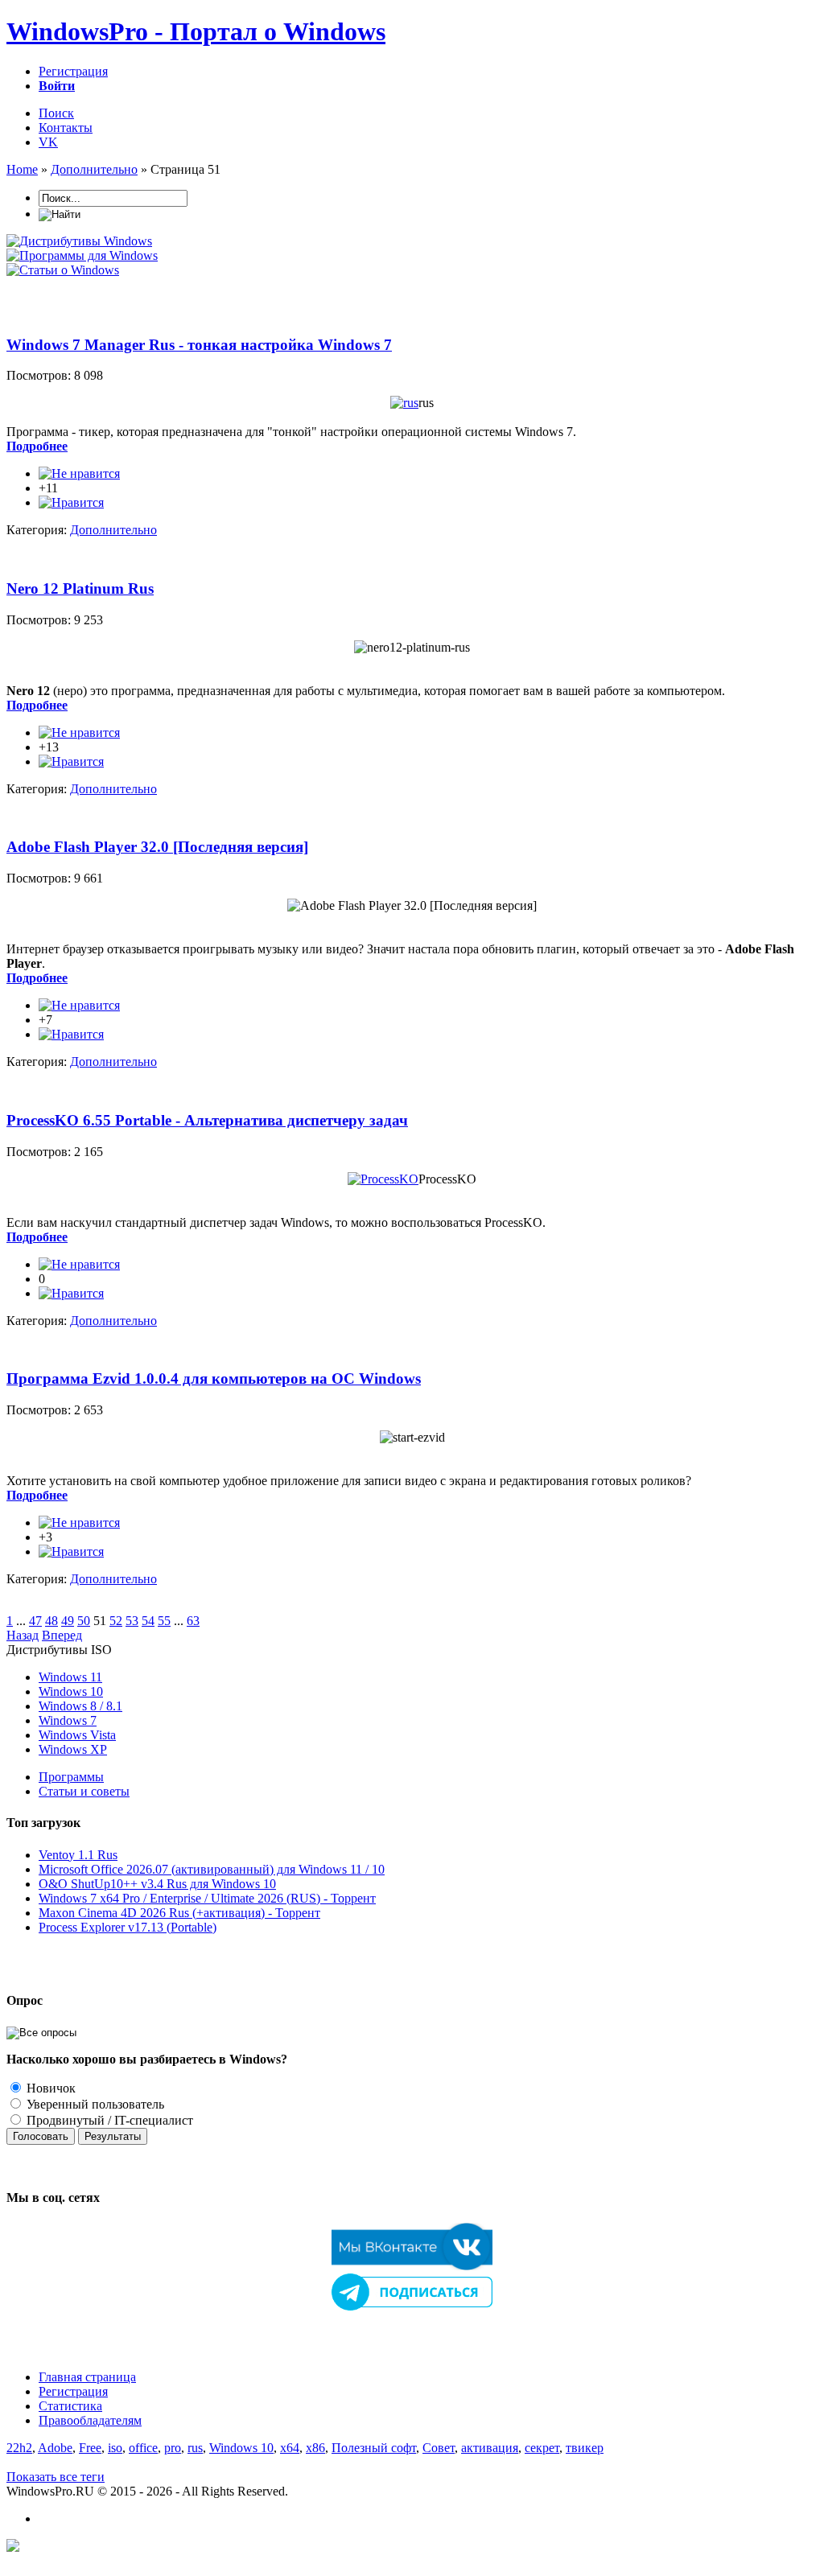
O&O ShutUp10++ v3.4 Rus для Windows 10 (157, 1884)
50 (84, 1621)
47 (35, 1621)
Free (90, 2448)
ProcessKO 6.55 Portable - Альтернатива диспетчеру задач (207, 1120)
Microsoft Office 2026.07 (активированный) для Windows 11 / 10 (212, 1869)
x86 (315, 2448)
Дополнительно (113, 530)
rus (195, 2448)
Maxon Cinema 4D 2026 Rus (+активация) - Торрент (179, 1913)
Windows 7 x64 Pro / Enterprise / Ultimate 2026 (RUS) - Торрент (207, 1898)
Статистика (70, 2406)
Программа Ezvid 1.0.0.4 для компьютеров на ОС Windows (214, 1379)
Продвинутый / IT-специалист (108, 2120)
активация (490, 2448)
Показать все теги (56, 2477)
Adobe (55, 2448)
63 (193, 1621)
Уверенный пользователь (94, 2104)
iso (115, 2448)
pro (173, 2448)
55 (164, 1621)
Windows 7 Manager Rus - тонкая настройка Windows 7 (199, 345)
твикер (585, 2448)
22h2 (19, 2448)
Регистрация (73, 71)
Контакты (66, 128)
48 (51, 1621)
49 (68, 1621)
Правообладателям (90, 2420)
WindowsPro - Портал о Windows (196, 31)
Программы (71, 1777)
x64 (290, 2448)
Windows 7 (68, 1720)
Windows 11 (70, 1677)
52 (116, 1621)
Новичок (49, 2088)
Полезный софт (374, 2448)
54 (148, 1621)
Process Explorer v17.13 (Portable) (128, 1927)
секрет (542, 2448)
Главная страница (87, 2377)
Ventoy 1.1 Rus (78, 1855)
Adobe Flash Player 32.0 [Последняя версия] (157, 847)
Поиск (56, 113)
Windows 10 (71, 1691)
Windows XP (73, 1749)
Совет (439, 2448)
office (143, 2448)
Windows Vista (77, 1735)
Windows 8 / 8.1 (80, 1706)
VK (48, 142)
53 (132, 1621)
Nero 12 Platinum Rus (80, 588)
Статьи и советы (84, 1791)
